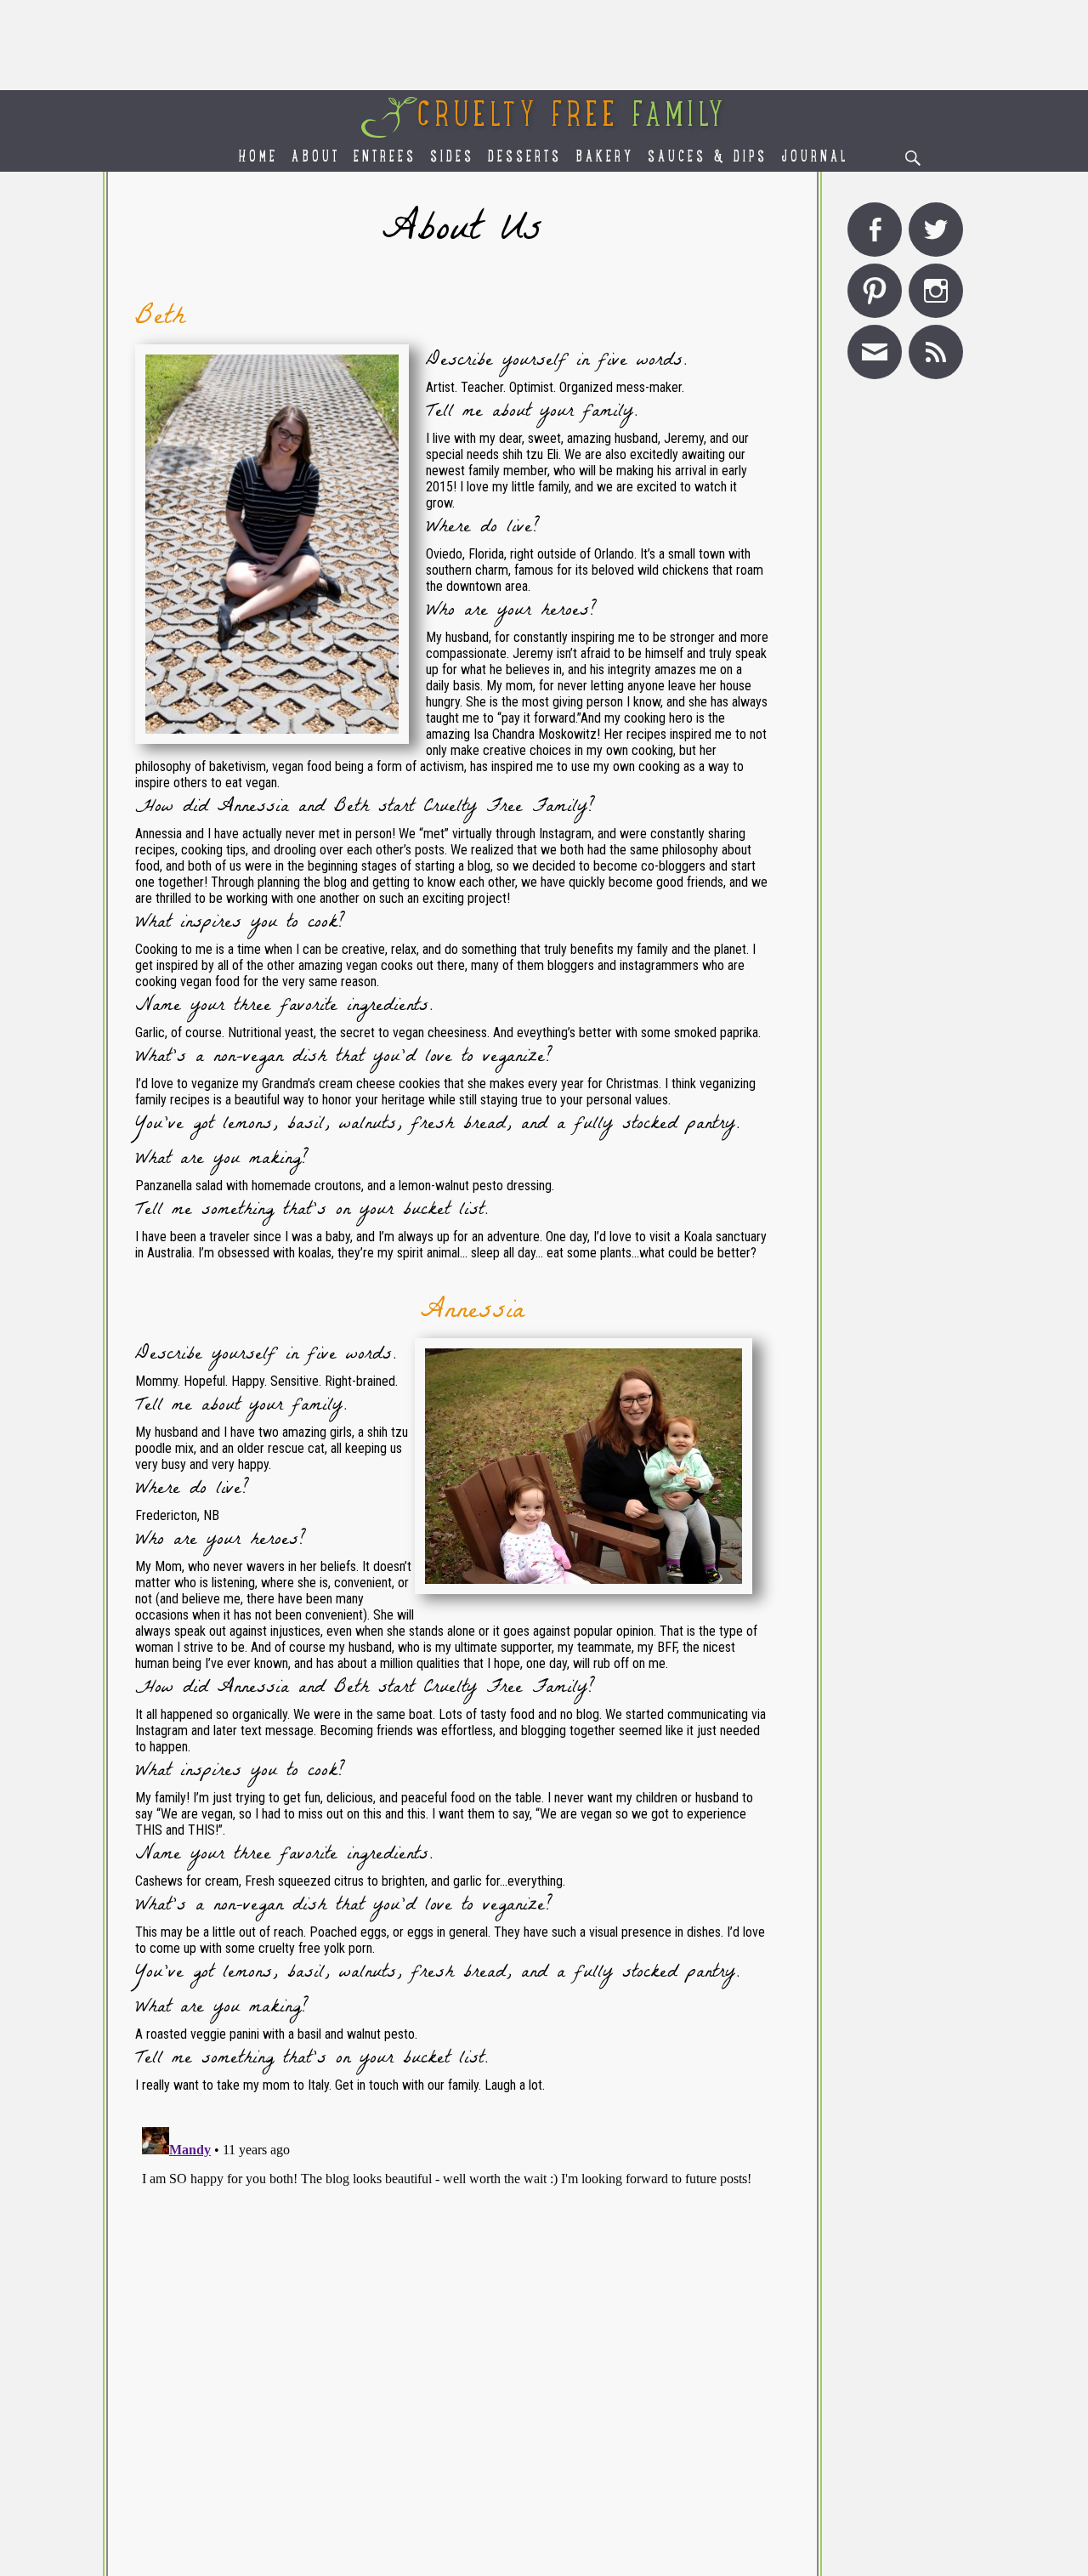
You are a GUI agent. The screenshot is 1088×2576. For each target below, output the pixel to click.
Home (258, 158)
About (316, 158)
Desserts (525, 158)
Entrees (385, 158)
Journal (815, 158)
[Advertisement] (544, 45)
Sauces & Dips (708, 158)
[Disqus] (462, 2333)
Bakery (605, 158)
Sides (452, 158)
